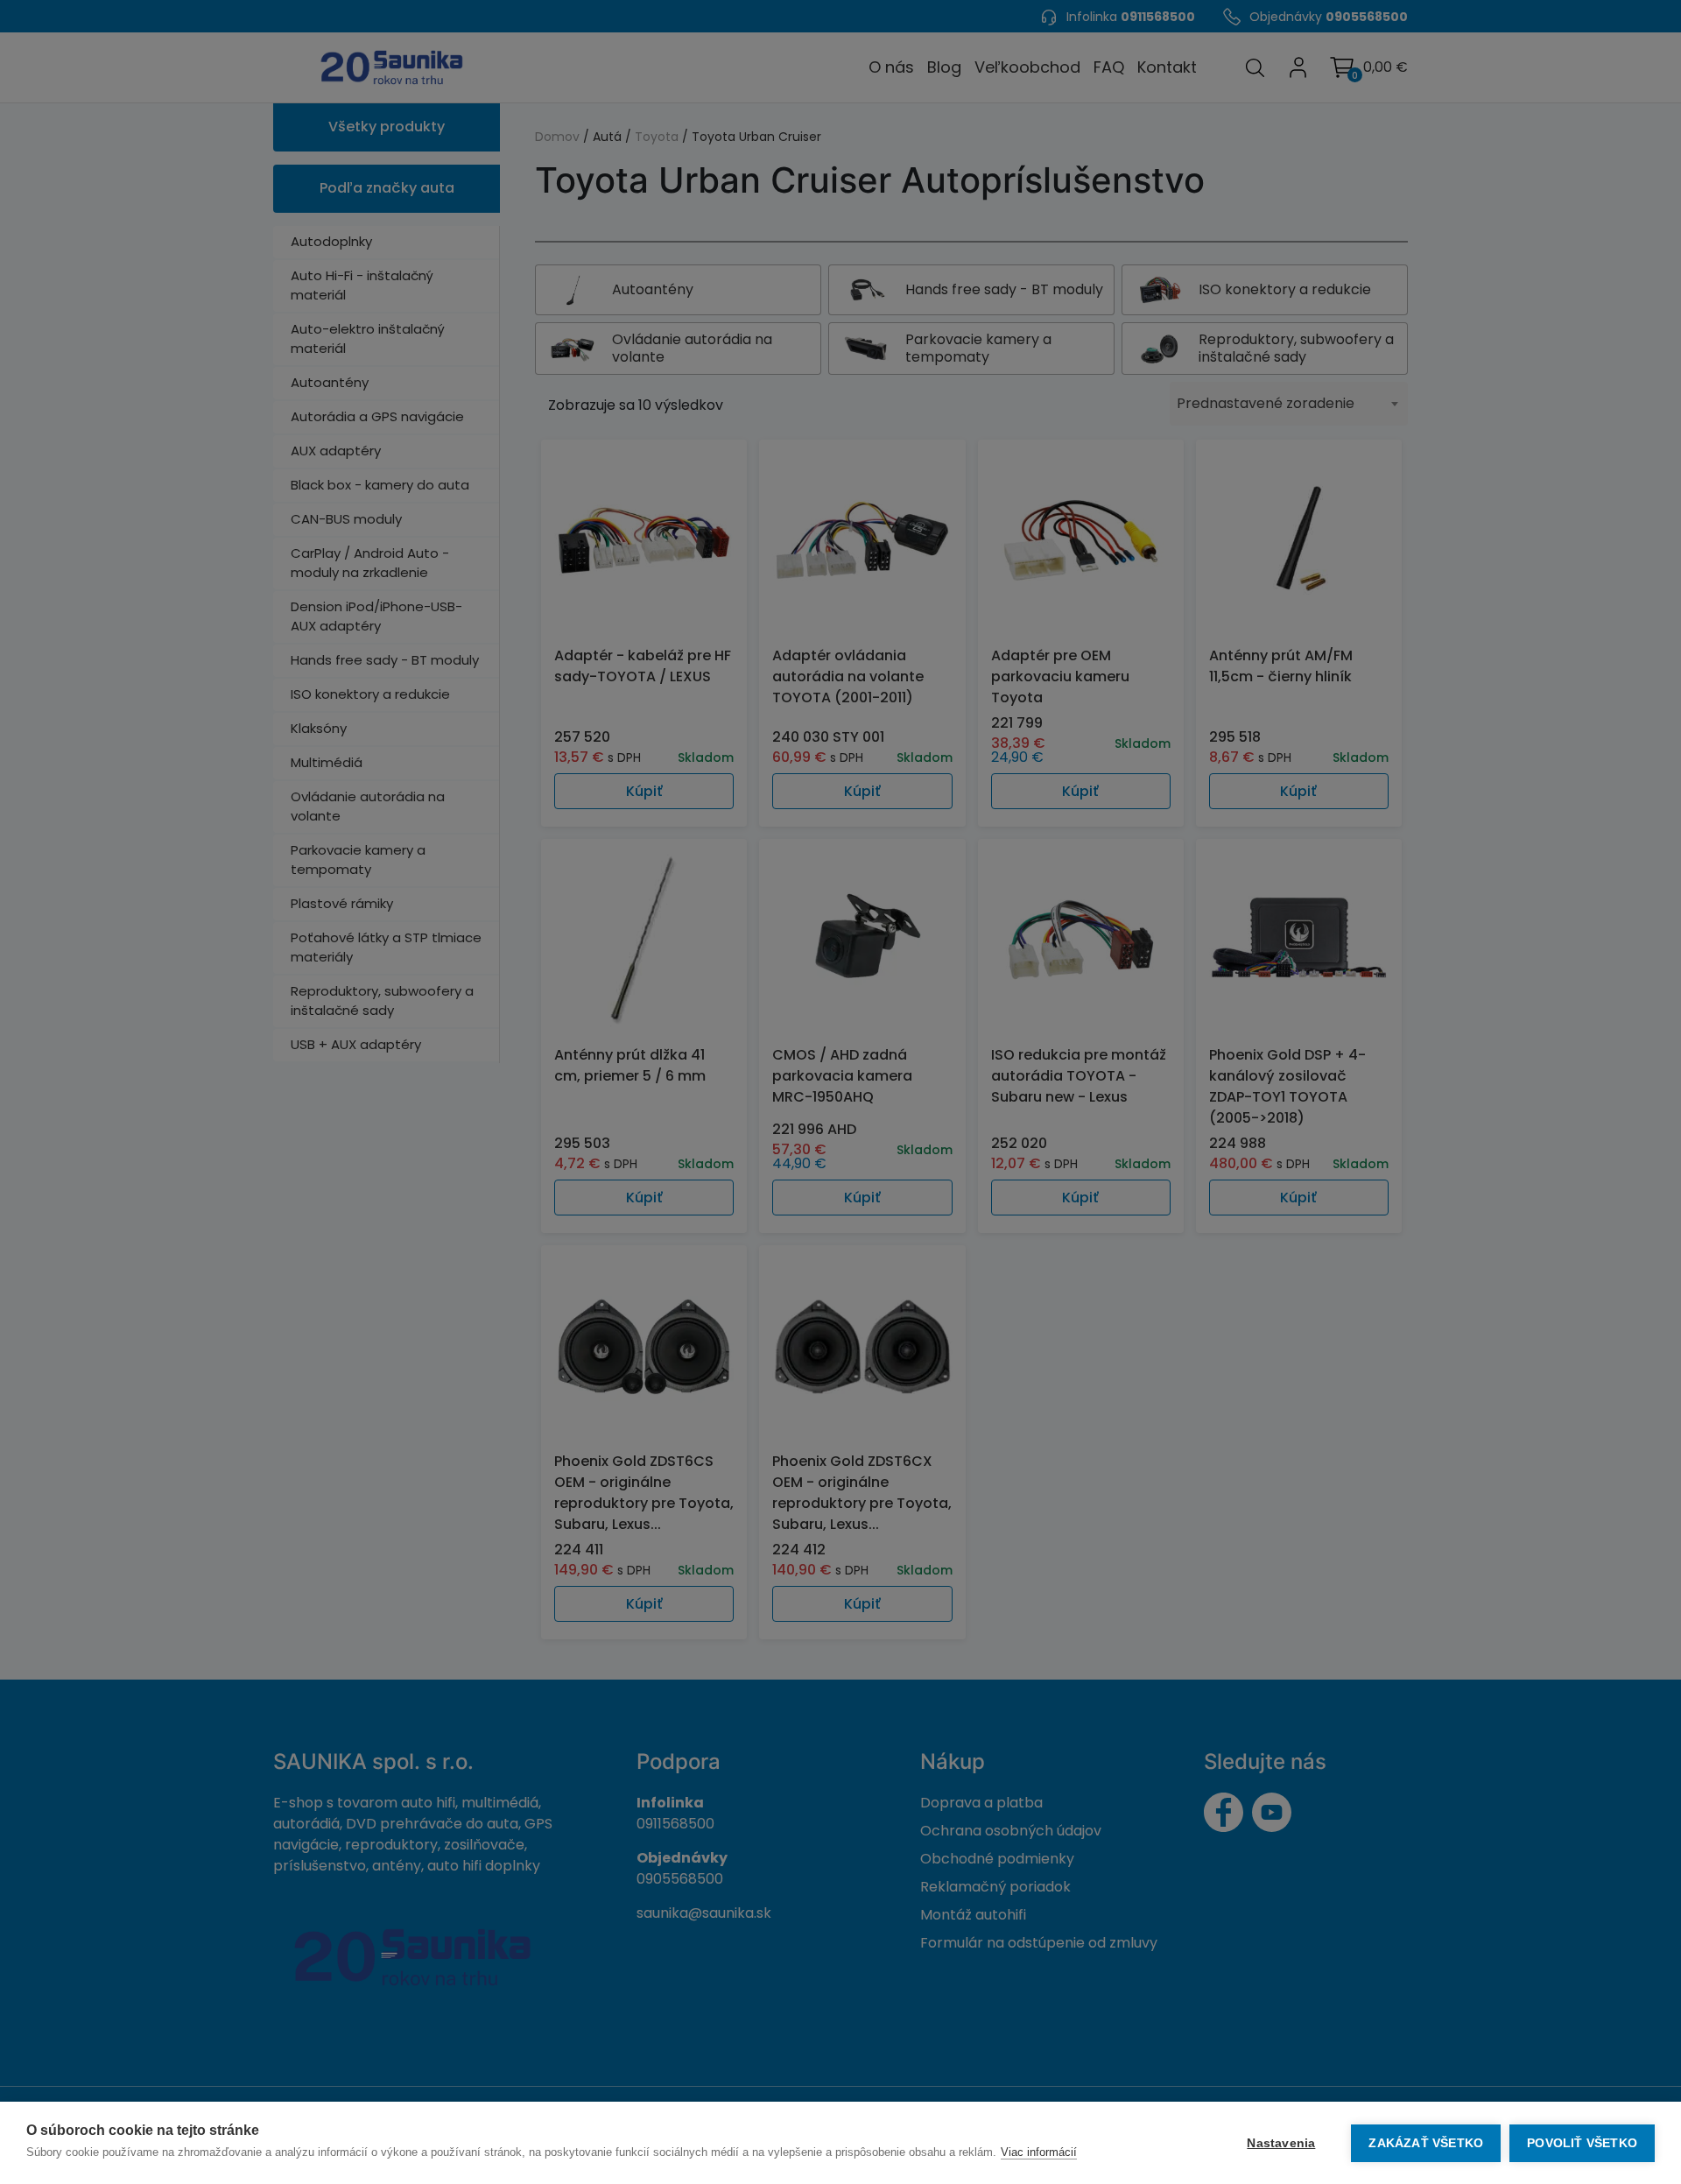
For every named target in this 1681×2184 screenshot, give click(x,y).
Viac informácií (1039, 2152)
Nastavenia (1281, 2143)
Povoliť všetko (1582, 2143)
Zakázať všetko (1426, 2143)
